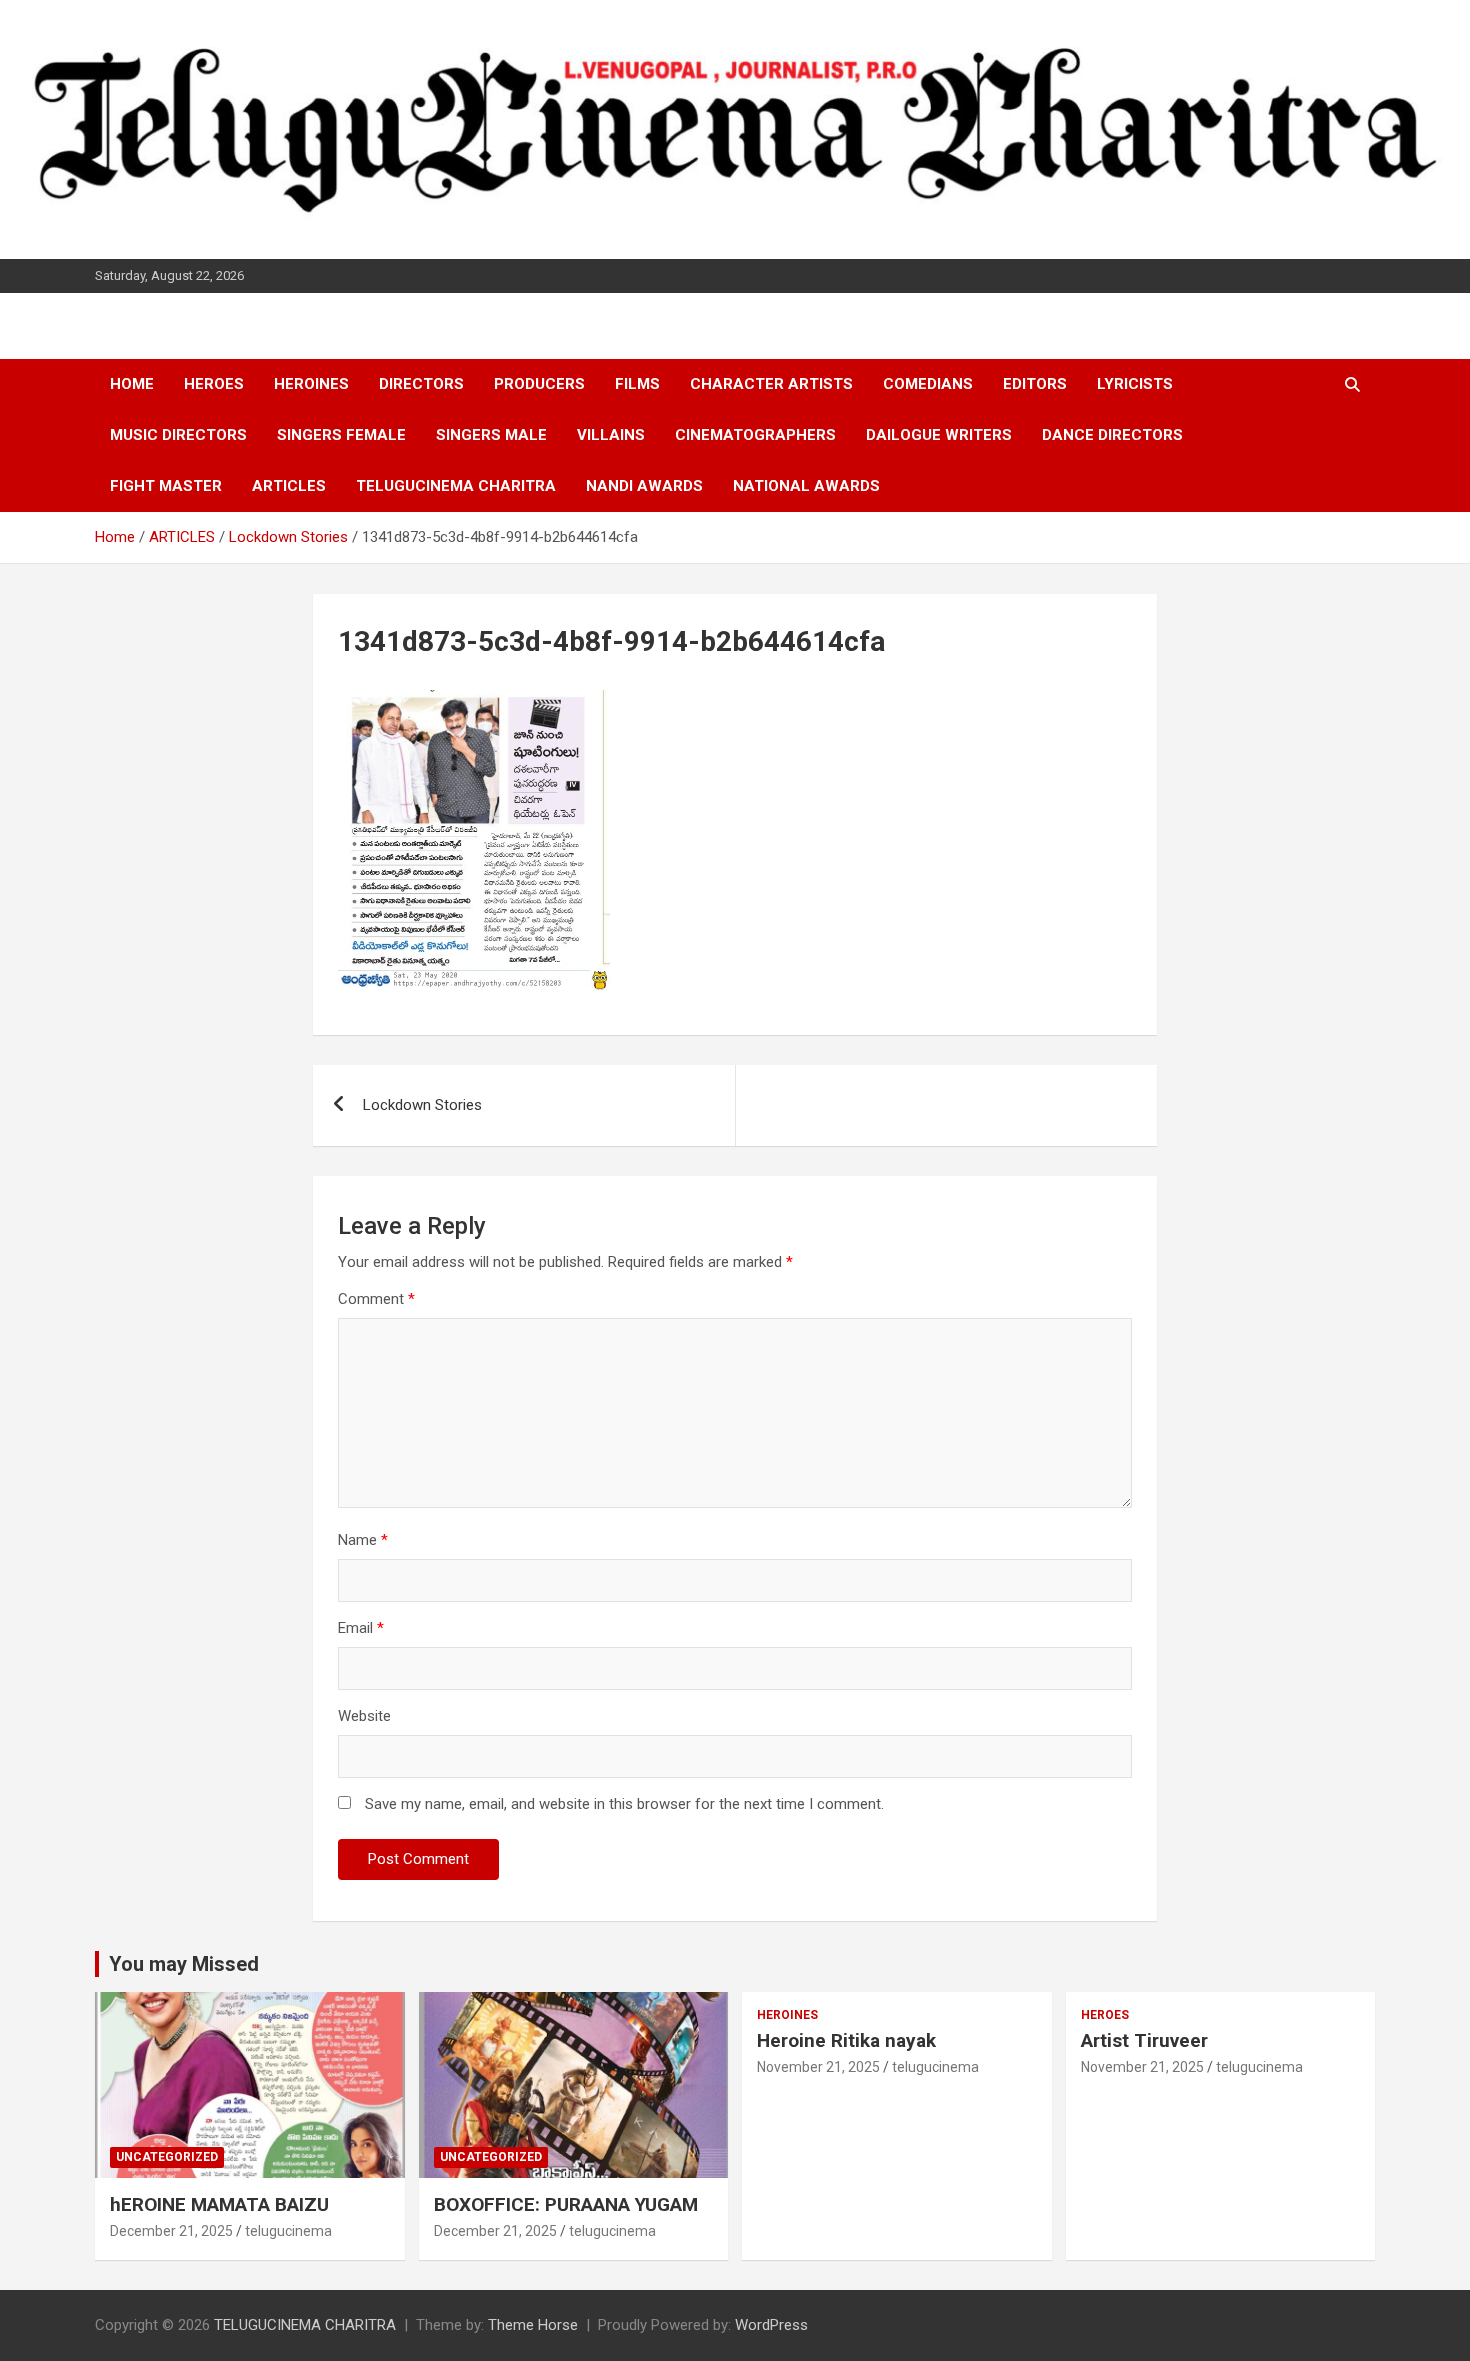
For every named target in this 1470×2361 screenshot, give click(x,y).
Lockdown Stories (422, 1105)
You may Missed (184, 1964)
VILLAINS (611, 435)
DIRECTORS (421, 384)
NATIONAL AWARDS (806, 486)
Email (361, 1628)
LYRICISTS (1135, 384)
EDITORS (1035, 384)
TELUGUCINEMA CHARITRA (456, 486)
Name (363, 1540)
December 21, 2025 (171, 2231)
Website (364, 1716)
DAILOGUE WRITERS (939, 435)
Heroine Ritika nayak (846, 2040)
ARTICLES (289, 486)
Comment (376, 1299)
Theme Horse (533, 2325)
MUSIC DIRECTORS (178, 435)
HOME (132, 384)
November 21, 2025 (818, 2067)
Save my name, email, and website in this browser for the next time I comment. (624, 1804)
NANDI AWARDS (644, 486)
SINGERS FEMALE (341, 435)
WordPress (771, 2325)
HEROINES (311, 384)
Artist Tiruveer (1144, 2040)
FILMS (637, 384)
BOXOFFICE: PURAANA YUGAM (566, 2204)
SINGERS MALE (491, 435)
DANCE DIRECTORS (1112, 435)
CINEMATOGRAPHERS (755, 435)
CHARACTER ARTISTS (771, 384)
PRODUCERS (539, 384)
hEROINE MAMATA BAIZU (219, 2204)
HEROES (214, 384)
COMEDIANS (928, 384)
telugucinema (288, 2231)
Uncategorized (167, 2157)
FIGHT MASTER (166, 486)
